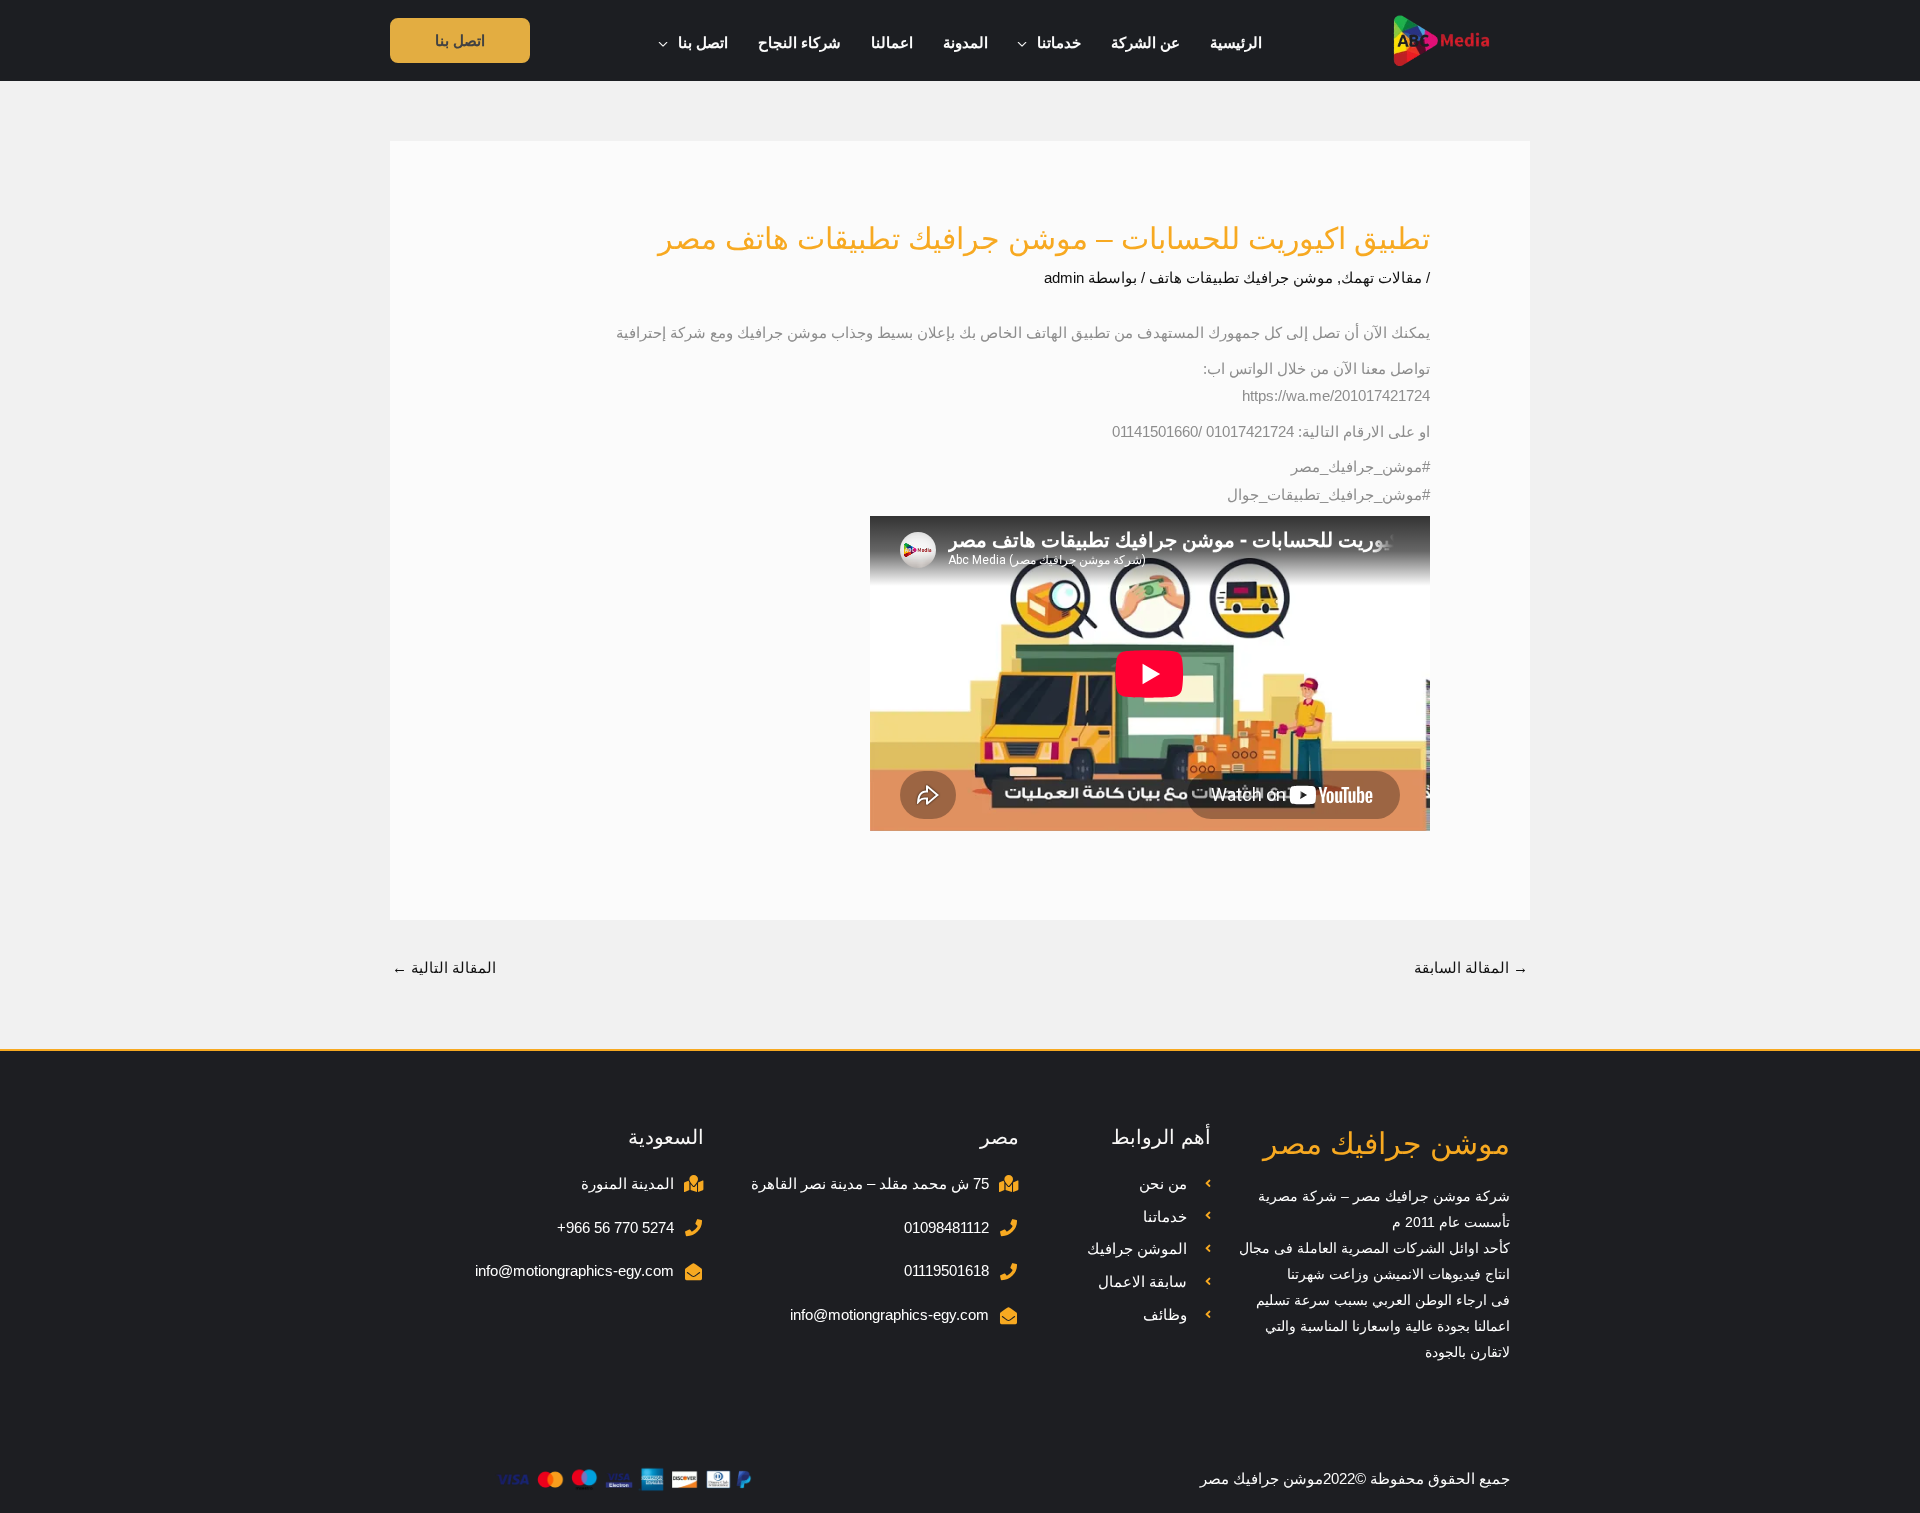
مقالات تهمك (1381, 277)
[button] (1027, 43)
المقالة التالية (444, 967)
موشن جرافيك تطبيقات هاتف (1241, 277)
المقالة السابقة (1471, 967)
